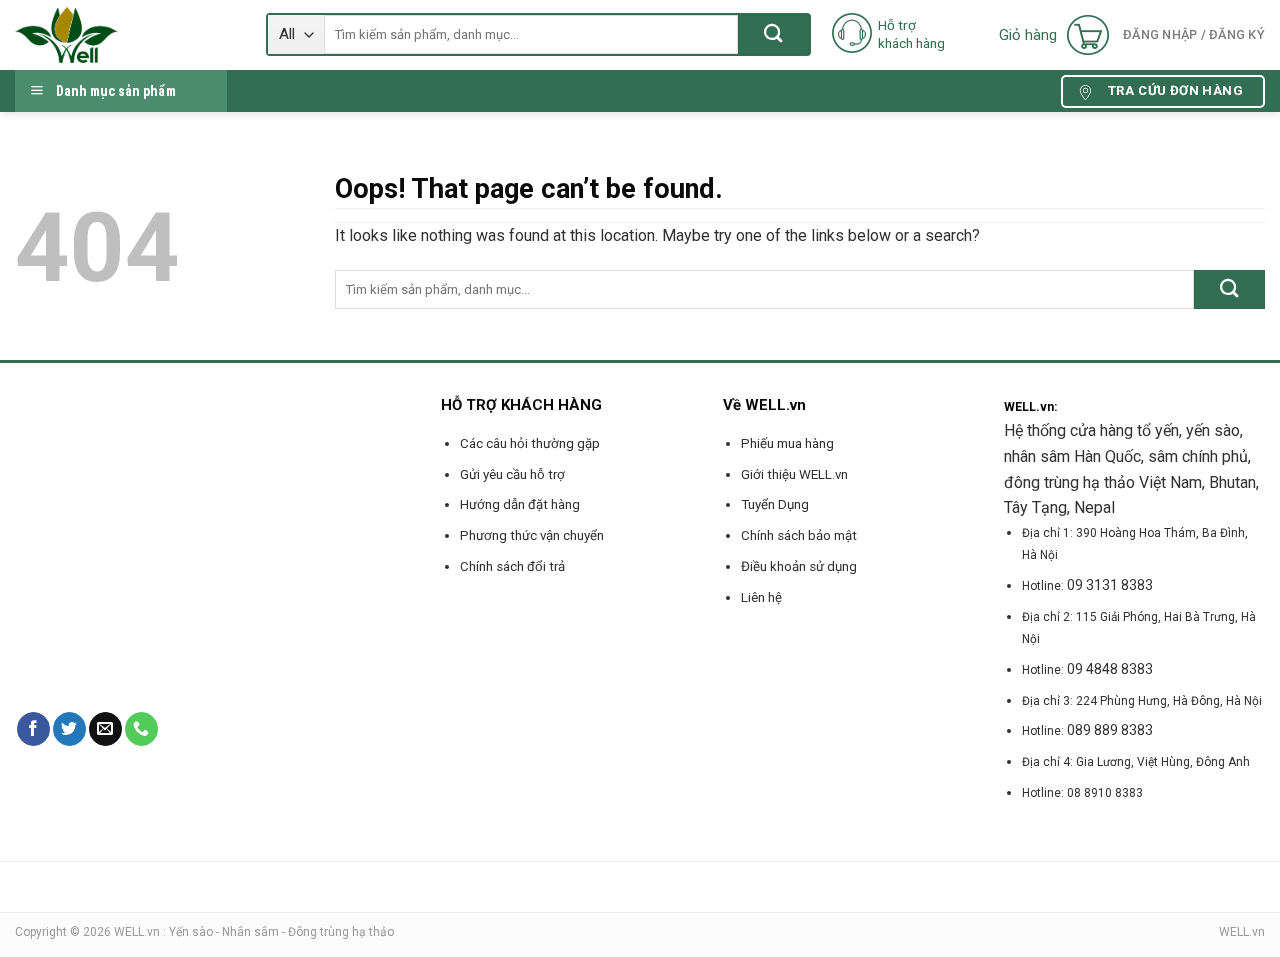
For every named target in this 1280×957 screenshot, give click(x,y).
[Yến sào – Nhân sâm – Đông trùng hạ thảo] (125, 35)
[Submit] (773, 34)
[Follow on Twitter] (69, 729)
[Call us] (141, 729)
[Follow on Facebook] (33, 729)
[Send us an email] (105, 729)
